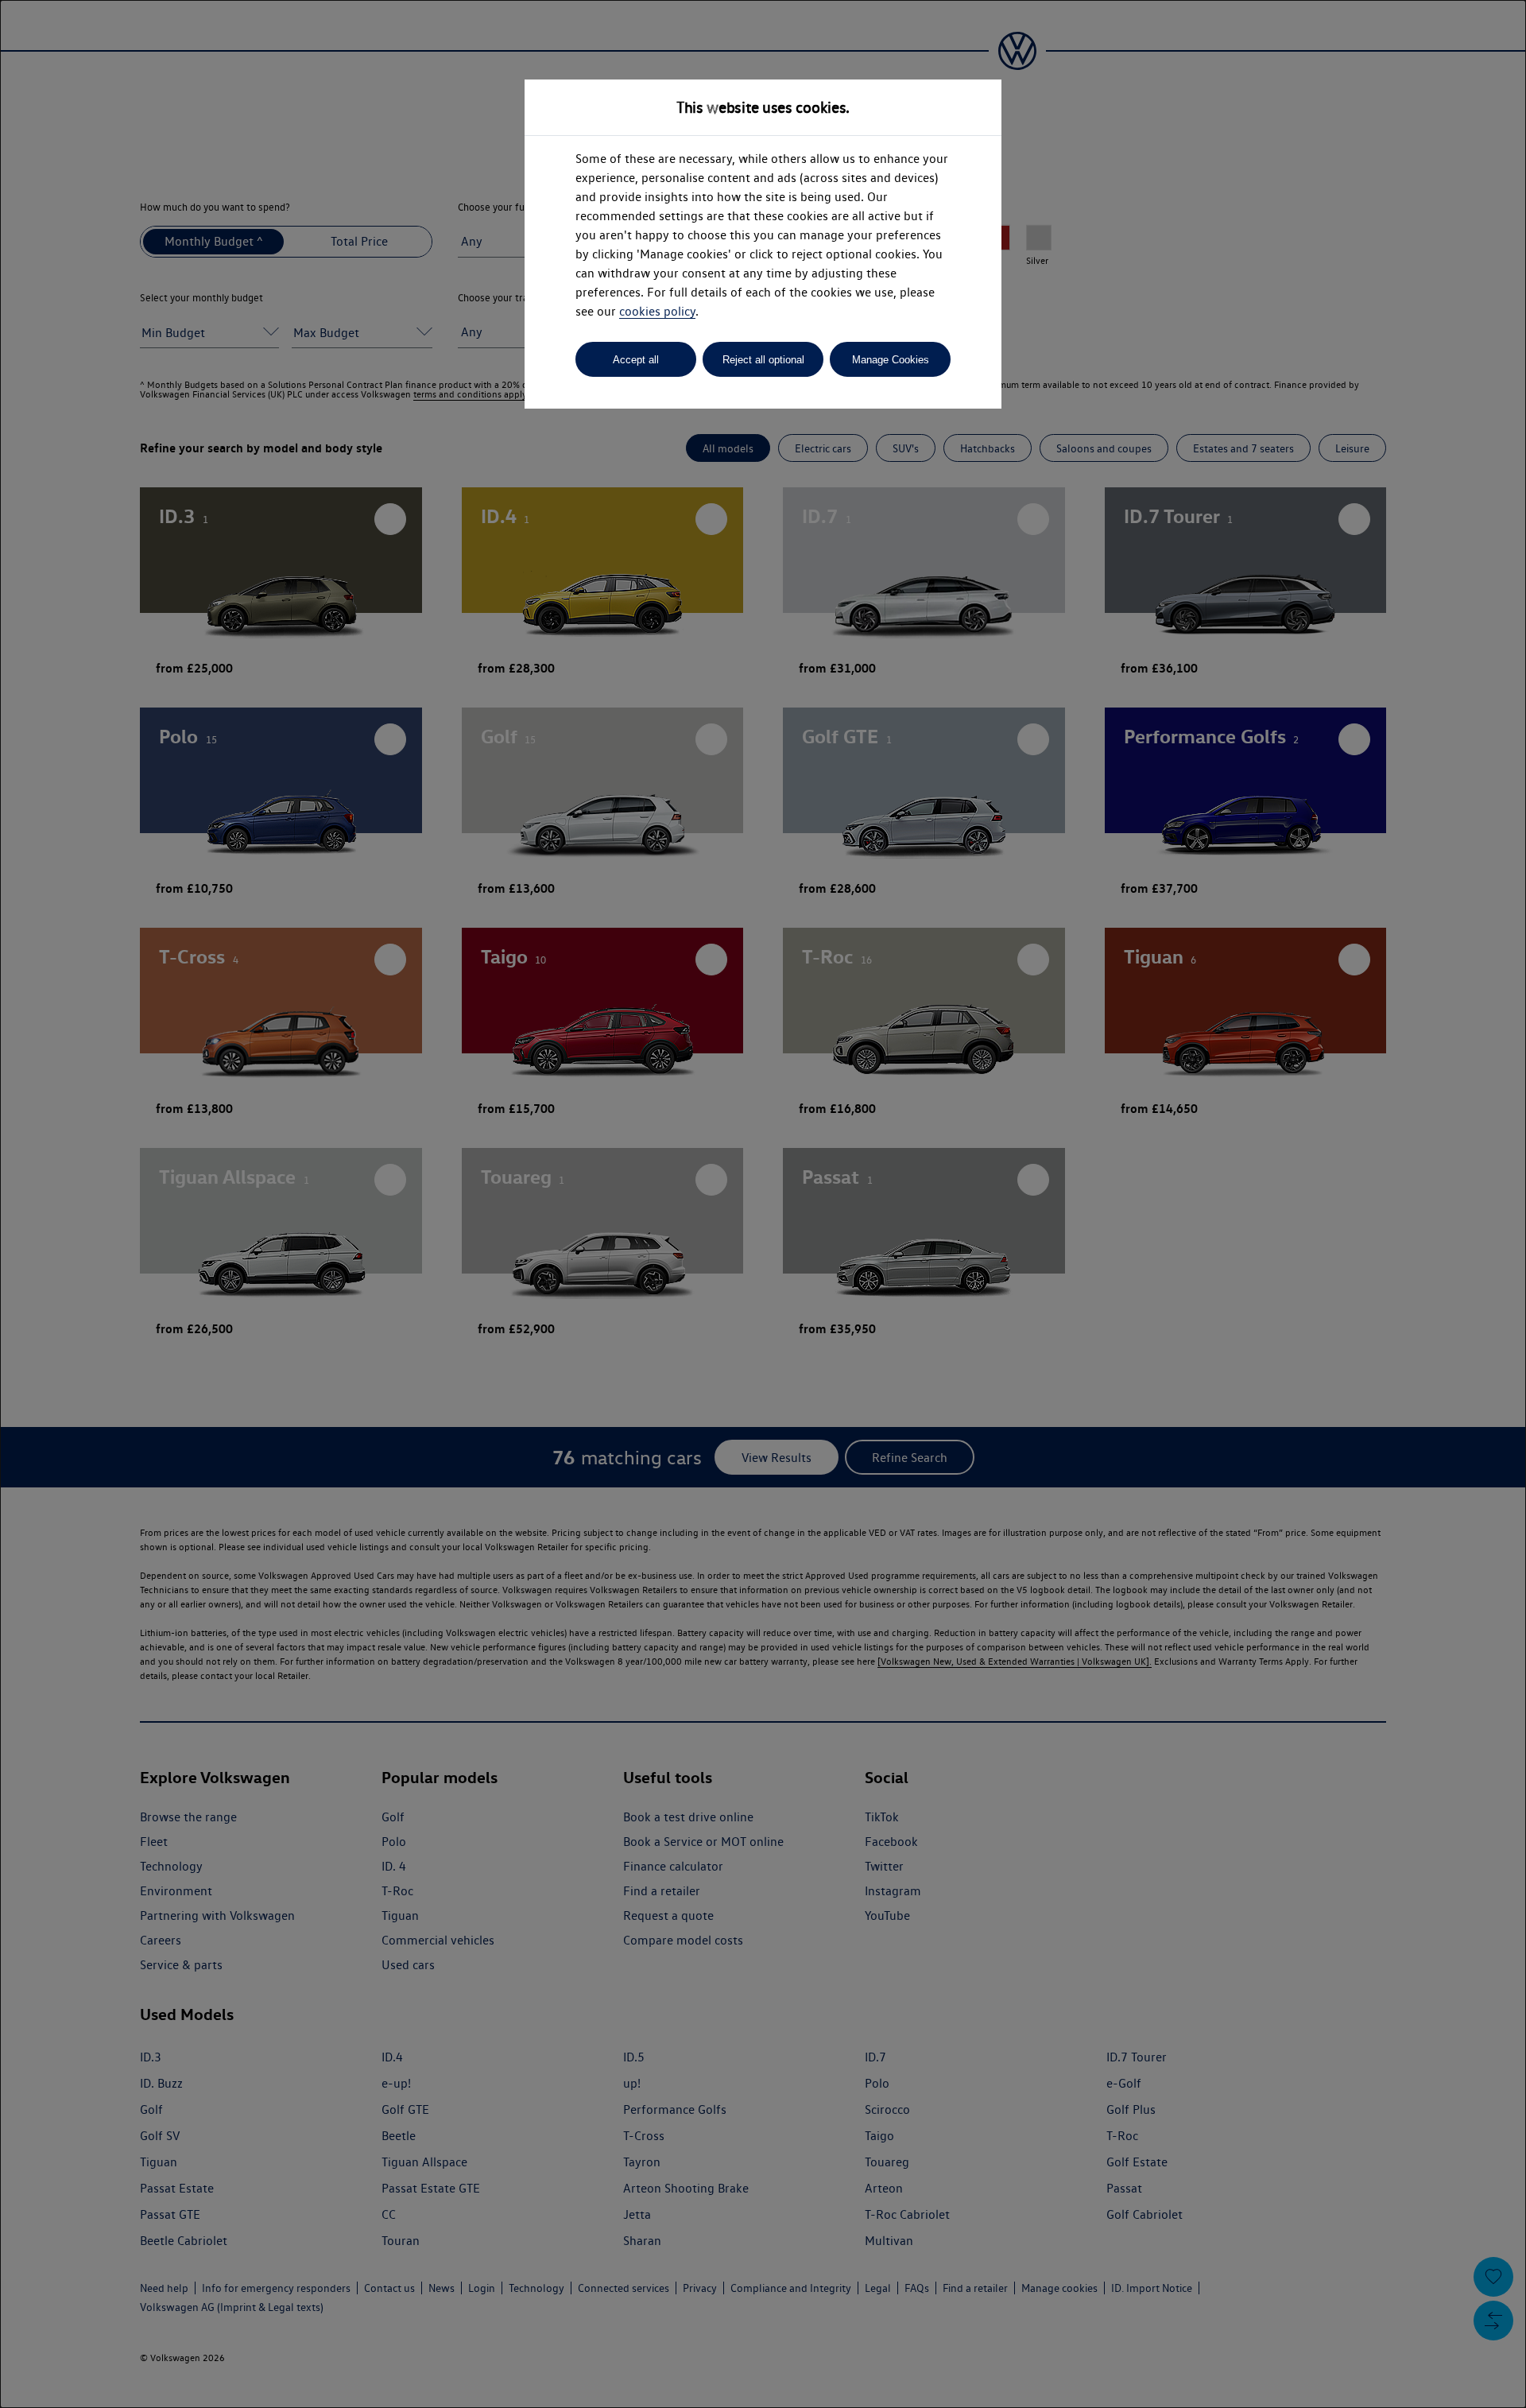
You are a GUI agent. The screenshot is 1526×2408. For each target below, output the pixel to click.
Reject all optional (763, 360)
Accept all (636, 360)
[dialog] (763, 1204)
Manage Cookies (891, 360)
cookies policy (657, 311)
